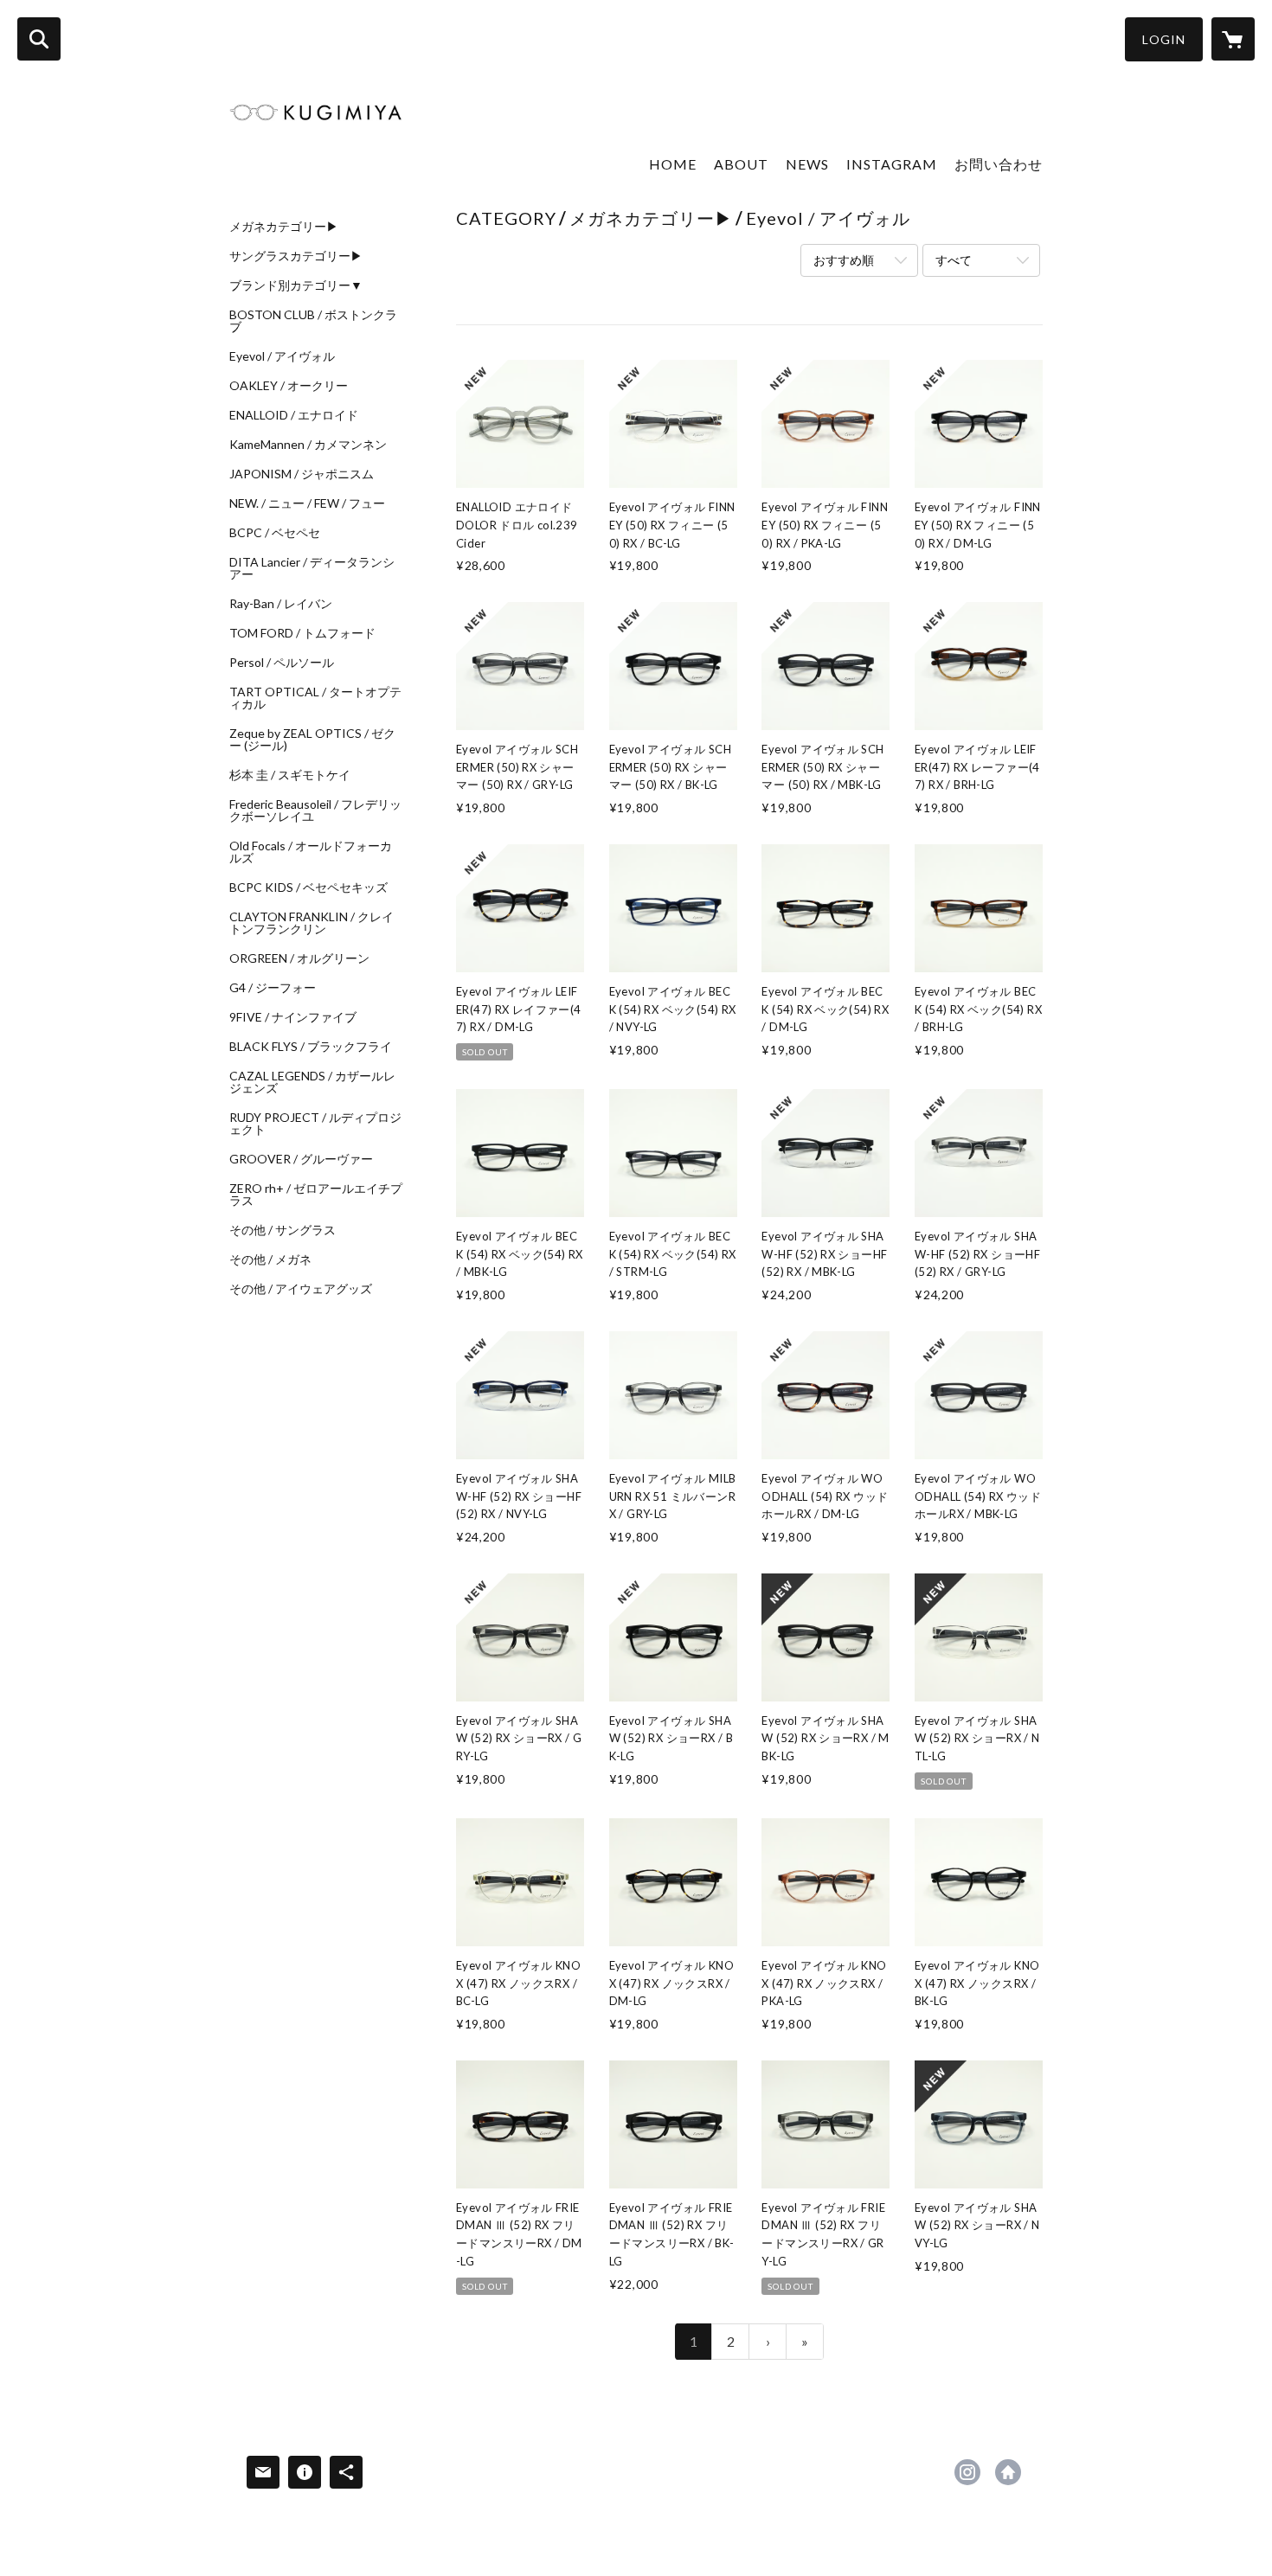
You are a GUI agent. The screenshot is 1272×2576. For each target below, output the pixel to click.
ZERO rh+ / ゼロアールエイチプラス (316, 1195)
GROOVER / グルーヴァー (301, 1159)
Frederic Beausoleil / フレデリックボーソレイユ (315, 811)
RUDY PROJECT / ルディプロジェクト (315, 1124)
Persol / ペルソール (282, 663)
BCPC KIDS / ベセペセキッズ (308, 888)
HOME (673, 164)
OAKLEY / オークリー (289, 386)
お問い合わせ (999, 164)
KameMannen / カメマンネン (308, 445)
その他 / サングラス (283, 1230)
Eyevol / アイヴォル (282, 356)
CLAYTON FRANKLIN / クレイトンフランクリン (312, 923)
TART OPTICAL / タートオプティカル (315, 698)
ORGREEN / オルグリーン (299, 958)
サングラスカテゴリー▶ (296, 256)
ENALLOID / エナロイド (294, 415)
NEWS (807, 164)
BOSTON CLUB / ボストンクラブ (313, 321)
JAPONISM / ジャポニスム (302, 474)
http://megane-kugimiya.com (1008, 2472)
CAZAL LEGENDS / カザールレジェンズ (312, 1082)
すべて (954, 260)
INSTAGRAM (892, 164)
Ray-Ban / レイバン (281, 604)
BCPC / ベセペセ (275, 533)
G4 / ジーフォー (273, 988)
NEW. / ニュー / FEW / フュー (307, 503)
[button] (1164, 39)
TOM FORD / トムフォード (302, 633)
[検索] (39, 39)
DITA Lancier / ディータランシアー (312, 568)
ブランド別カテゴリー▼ (296, 285)
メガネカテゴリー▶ (284, 227)
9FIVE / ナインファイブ (293, 1017)
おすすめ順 (844, 260)
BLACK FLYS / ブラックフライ (311, 1047)
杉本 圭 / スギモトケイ (290, 775)
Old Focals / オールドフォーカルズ (311, 852)
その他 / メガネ (270, 1259)
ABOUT (741, 164)
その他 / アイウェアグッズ (301, 1289)
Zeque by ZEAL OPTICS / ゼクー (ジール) (312, 740)
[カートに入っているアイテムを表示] (1233, 39)
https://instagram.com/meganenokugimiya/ (967, 2472)
